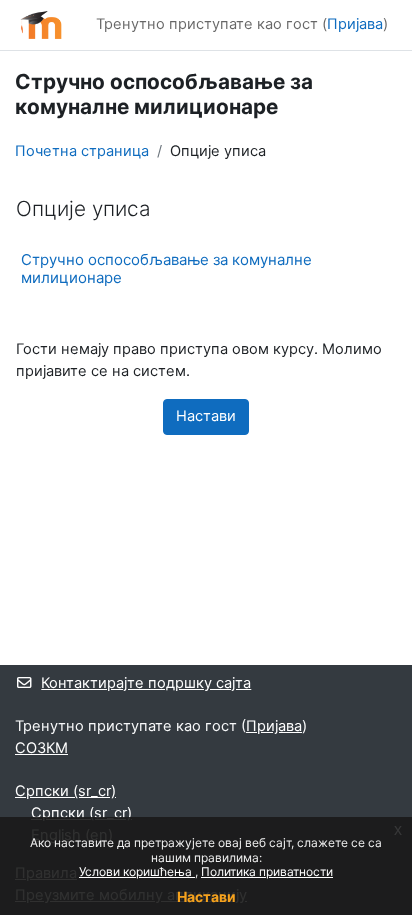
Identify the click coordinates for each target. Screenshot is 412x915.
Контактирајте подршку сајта (146, 683)
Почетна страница (82, 151)
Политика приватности (267, 871)
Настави (206, 896)
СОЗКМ (41, 748)
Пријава (355, 24)
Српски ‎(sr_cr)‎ (65, 791)
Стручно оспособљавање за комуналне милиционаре (166, 268)
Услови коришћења (137, 871)
